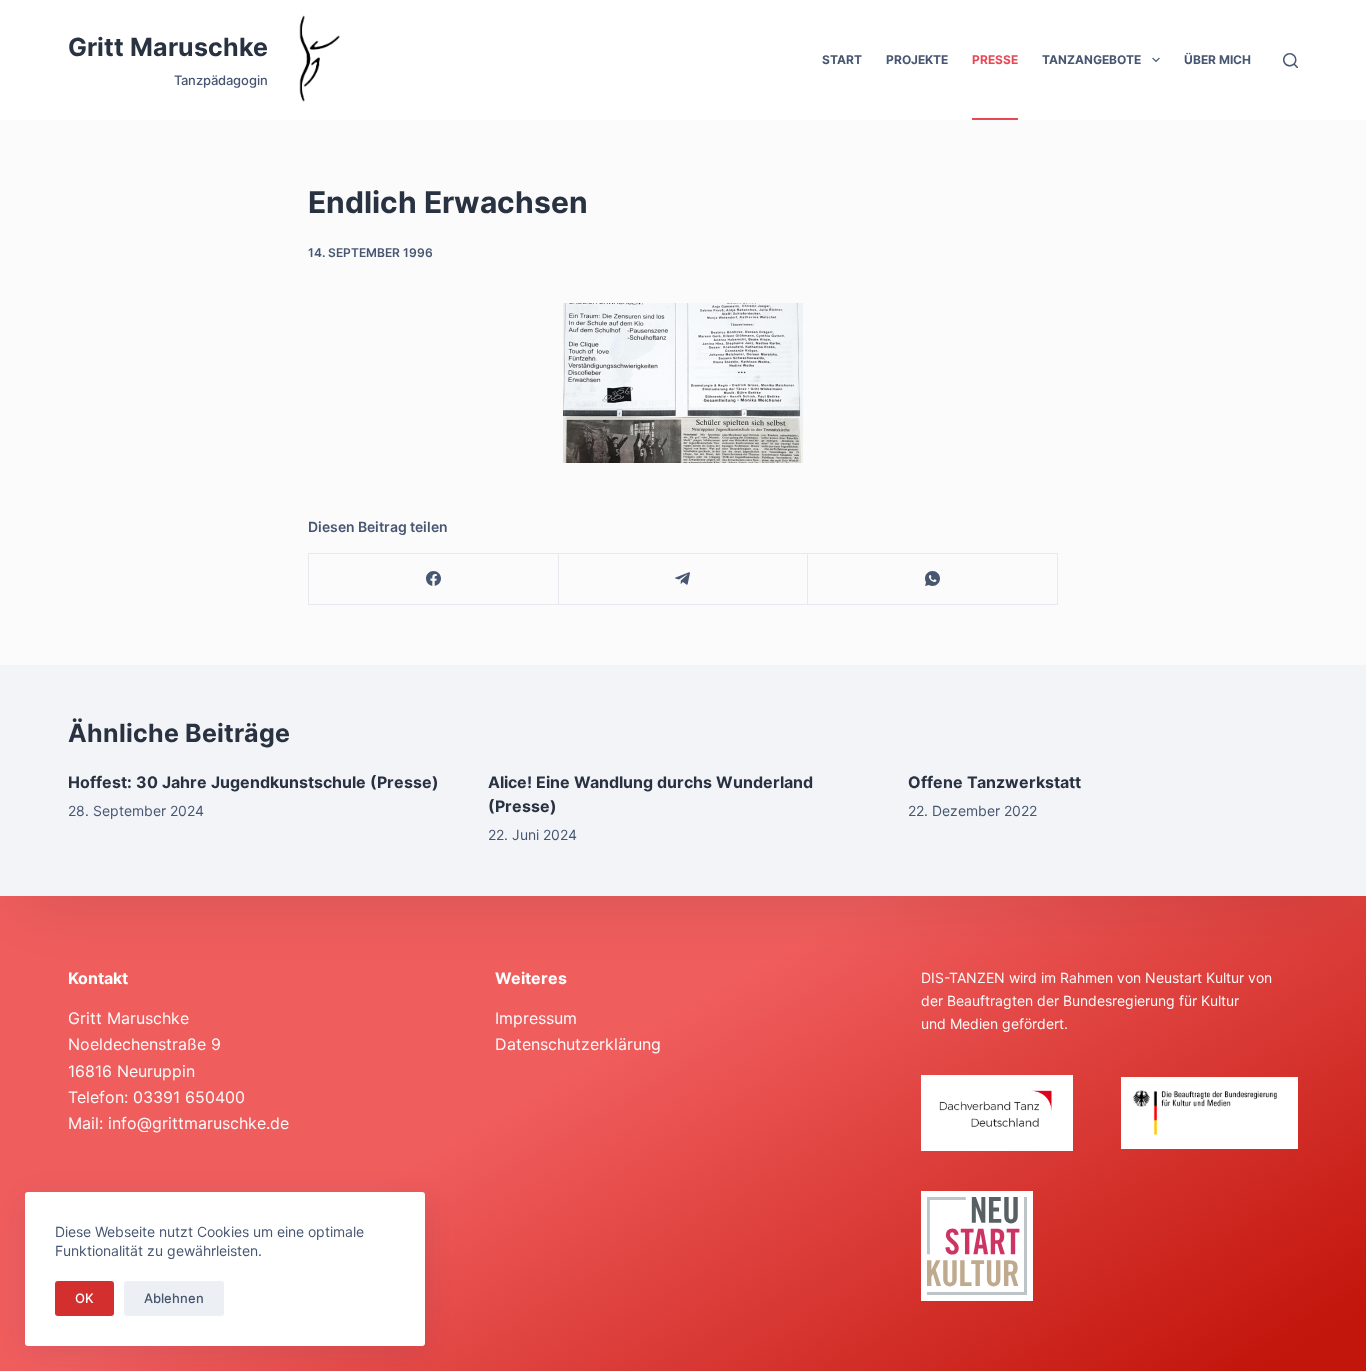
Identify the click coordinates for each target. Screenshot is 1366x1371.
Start (842, 59)
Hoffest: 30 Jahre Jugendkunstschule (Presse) (253, 782)
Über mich (1217, 59)
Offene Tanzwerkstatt (994, 782)
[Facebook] (434, 579)
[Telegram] (684, 579)
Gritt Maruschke (168, 47)
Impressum (536, 1018)
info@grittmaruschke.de (198, 1123)
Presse (995, 59)
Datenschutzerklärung (578, 1044)
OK (84, 1298)
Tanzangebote (1091, 59)
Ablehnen (174, 1298)
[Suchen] (1290, 60)
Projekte (917, 59)
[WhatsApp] (933, 579)
